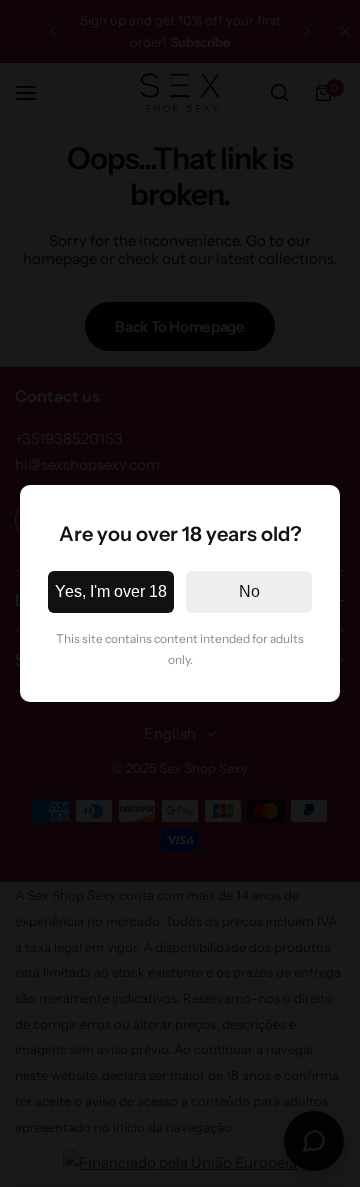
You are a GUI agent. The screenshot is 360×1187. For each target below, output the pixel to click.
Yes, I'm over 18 (111, 591)
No (249, 591)
